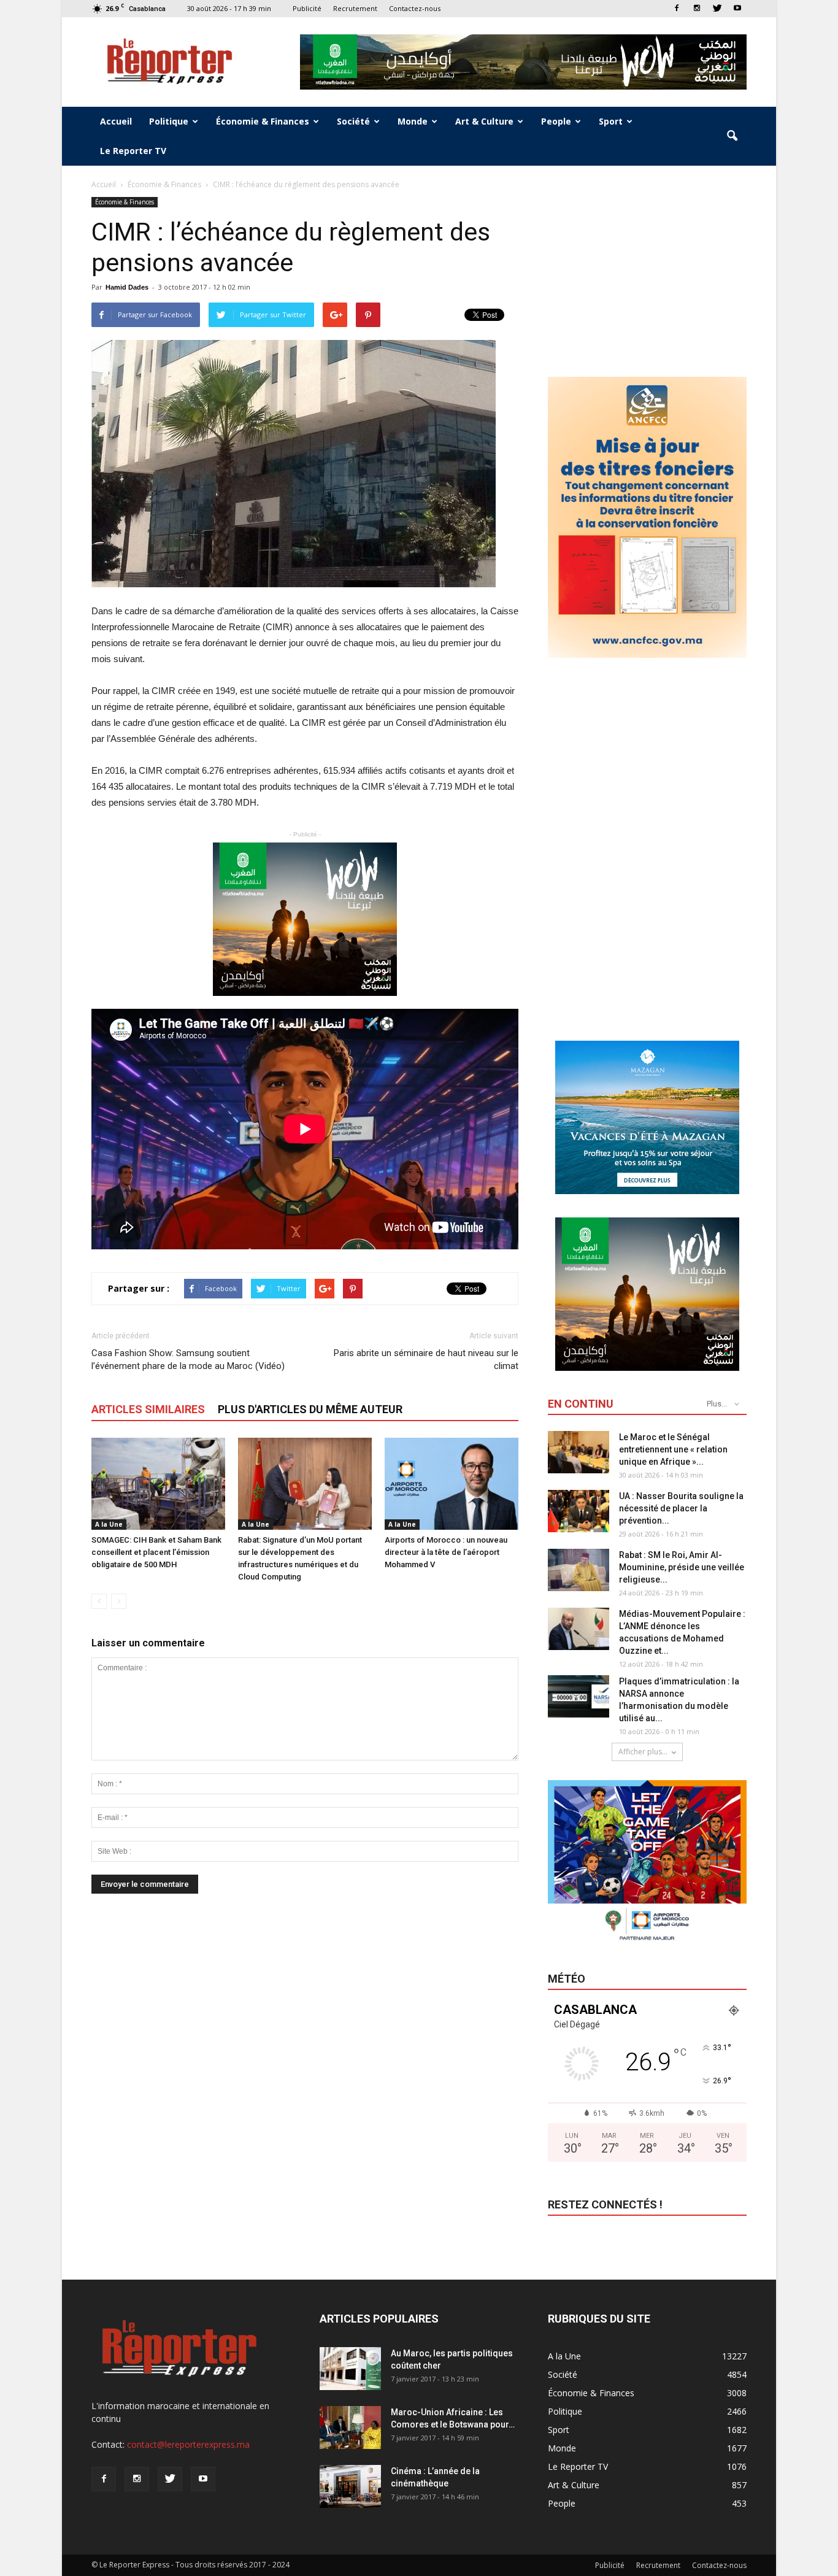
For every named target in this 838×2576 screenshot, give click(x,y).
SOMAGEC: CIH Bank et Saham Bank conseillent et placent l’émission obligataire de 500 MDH (156, 1552)
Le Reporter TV (133, 151)
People (556, 121)
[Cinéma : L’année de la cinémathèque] (350, 2486)
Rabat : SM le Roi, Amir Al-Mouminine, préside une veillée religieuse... (682, 1567)
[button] (732, 136)
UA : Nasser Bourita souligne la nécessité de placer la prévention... (681, 1508)
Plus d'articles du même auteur (310, 1409)
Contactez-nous (415, 8)
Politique (169, 121)
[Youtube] (737, 8)
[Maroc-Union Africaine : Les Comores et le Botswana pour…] (350, 2428)
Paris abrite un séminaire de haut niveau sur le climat (426, 1359)
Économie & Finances (263, 121)
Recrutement (355, 8)
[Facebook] (677, 8)
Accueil (116, 121)
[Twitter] (717, 8)
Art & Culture (484, 121)
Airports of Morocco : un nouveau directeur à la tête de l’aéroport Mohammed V (446, 1552)
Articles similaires (148, 1409)
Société (353, 121)
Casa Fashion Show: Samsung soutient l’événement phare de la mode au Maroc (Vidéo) (188, 1359)
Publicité (307, 8)
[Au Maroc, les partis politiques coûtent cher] (350, 2369)
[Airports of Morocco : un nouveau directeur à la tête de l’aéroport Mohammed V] (452, 1484)
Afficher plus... (643, 1752)
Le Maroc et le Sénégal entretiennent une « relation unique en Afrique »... (673, 1449)
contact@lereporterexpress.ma (188, 2444)
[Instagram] (697, 8)
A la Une (109, 1524)
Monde (413, 121)
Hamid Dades (127, 287)
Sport (611, 121)
